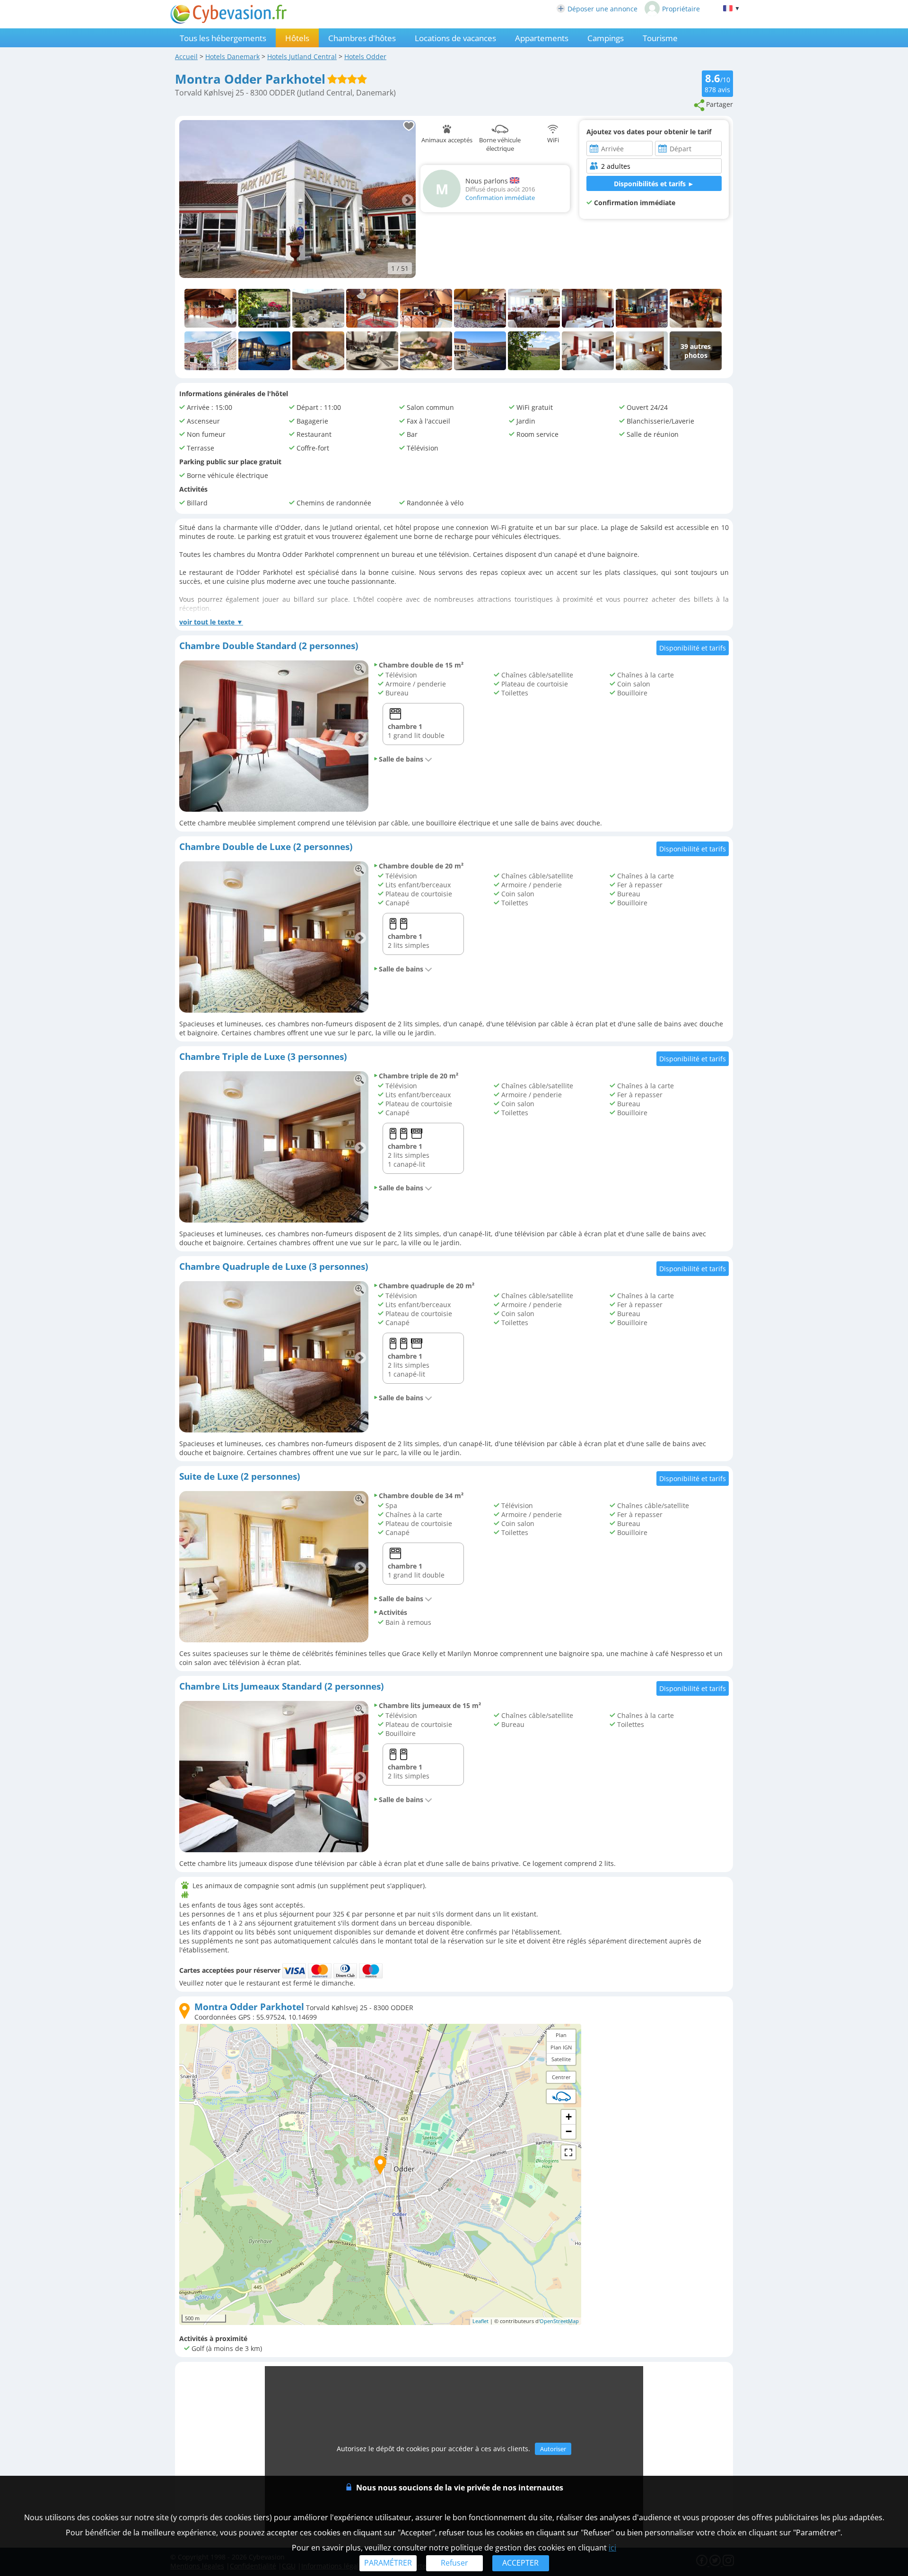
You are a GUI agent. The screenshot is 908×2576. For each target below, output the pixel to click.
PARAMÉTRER (388, 2563)
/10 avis (717, 83)
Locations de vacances (455, 38)
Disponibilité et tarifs (693, 648)
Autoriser (553, 2449)
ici (612, 2548)
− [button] (569, 2131)
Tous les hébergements (223, 38)
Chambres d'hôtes (362, 38)
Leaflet (480, 2321)
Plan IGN (561, 2047)
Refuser (454, 2563)
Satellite (561, 2059)
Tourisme (660, 38)
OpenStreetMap (559, 2321)
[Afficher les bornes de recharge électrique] (561, 2096)
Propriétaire (681, 9)
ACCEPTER (520, 2563)
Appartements (542, 38)
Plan (561, 2035)
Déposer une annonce (602, 9)
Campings (606, 38)
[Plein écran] (568, 2152)
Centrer (561, 2077)
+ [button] (569, 2117)
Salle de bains (401, 759)
